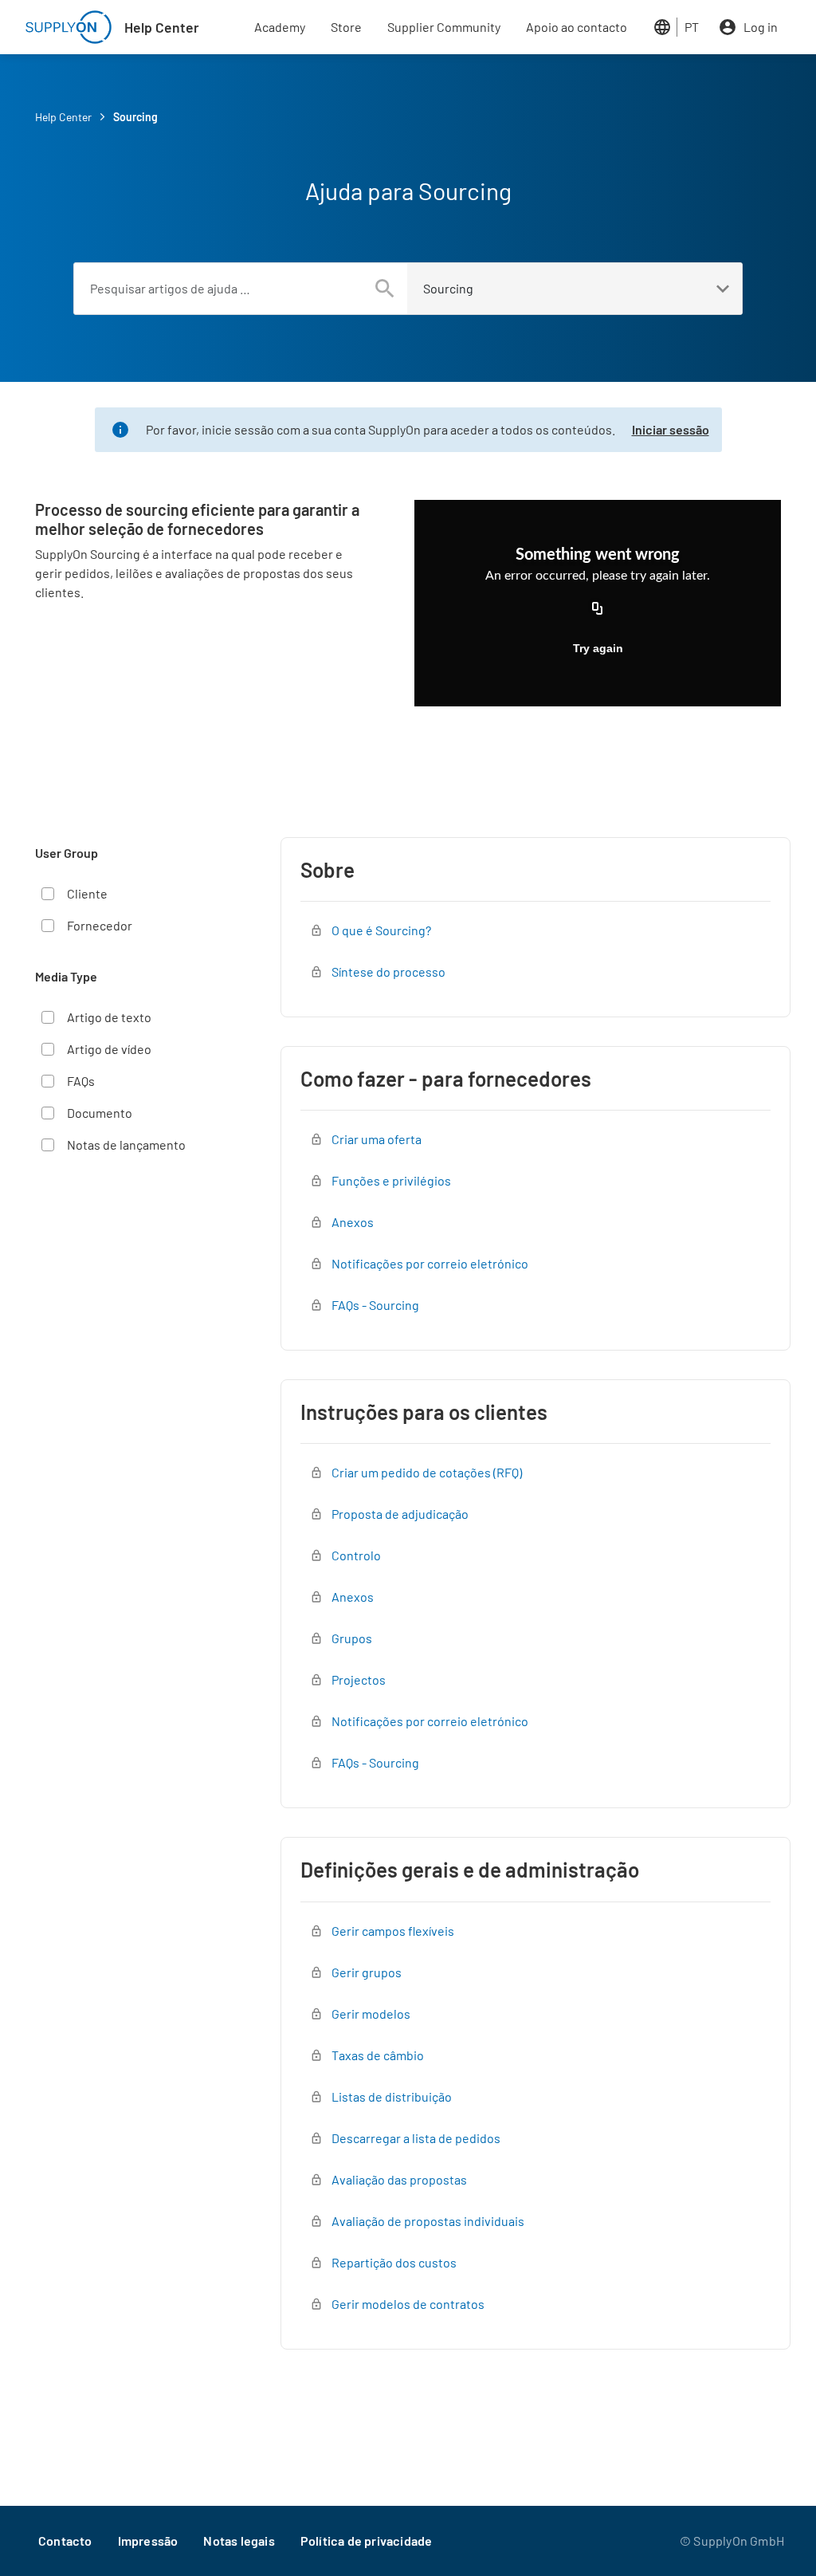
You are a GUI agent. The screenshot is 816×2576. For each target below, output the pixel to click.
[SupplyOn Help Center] (69, 27)
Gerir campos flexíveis (393, 1931)
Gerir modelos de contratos (408, 2304)
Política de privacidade (367, 2541)
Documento (100, 1113)
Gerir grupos (367, 1972)
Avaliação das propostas (399, 2179)
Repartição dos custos (394, 2262)
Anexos (353, 1222)
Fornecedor (100, 925)
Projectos (359, 1679)
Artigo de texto (109, 1017)
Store (346, 27)
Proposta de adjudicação (400, 1514)
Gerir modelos (371, 2014)
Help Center (162, 27)
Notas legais (239, 2541)
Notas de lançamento (126, 1144)
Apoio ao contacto (577, 27)
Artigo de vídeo (109, 1049)
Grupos (352, 1638)
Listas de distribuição (392, 2096)
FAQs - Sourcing (375, 1305)
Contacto (65, 2541)
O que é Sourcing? (381, 930)
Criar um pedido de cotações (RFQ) (427, 1472)
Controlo (356, 1555)
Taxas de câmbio (378, 2055)
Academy (280, 27)
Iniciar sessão (671, 429)
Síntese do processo (388, 971)
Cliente (87, 893)
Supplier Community (444, 27)
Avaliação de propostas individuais (428, 2221)
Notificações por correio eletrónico (430, 1263)
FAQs (81, 1081)
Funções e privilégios (391, 1180)
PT (692, 27)
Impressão (148, 2541)
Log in (761, 27)
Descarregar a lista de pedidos (416, 2138)
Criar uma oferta (377, 1139)
